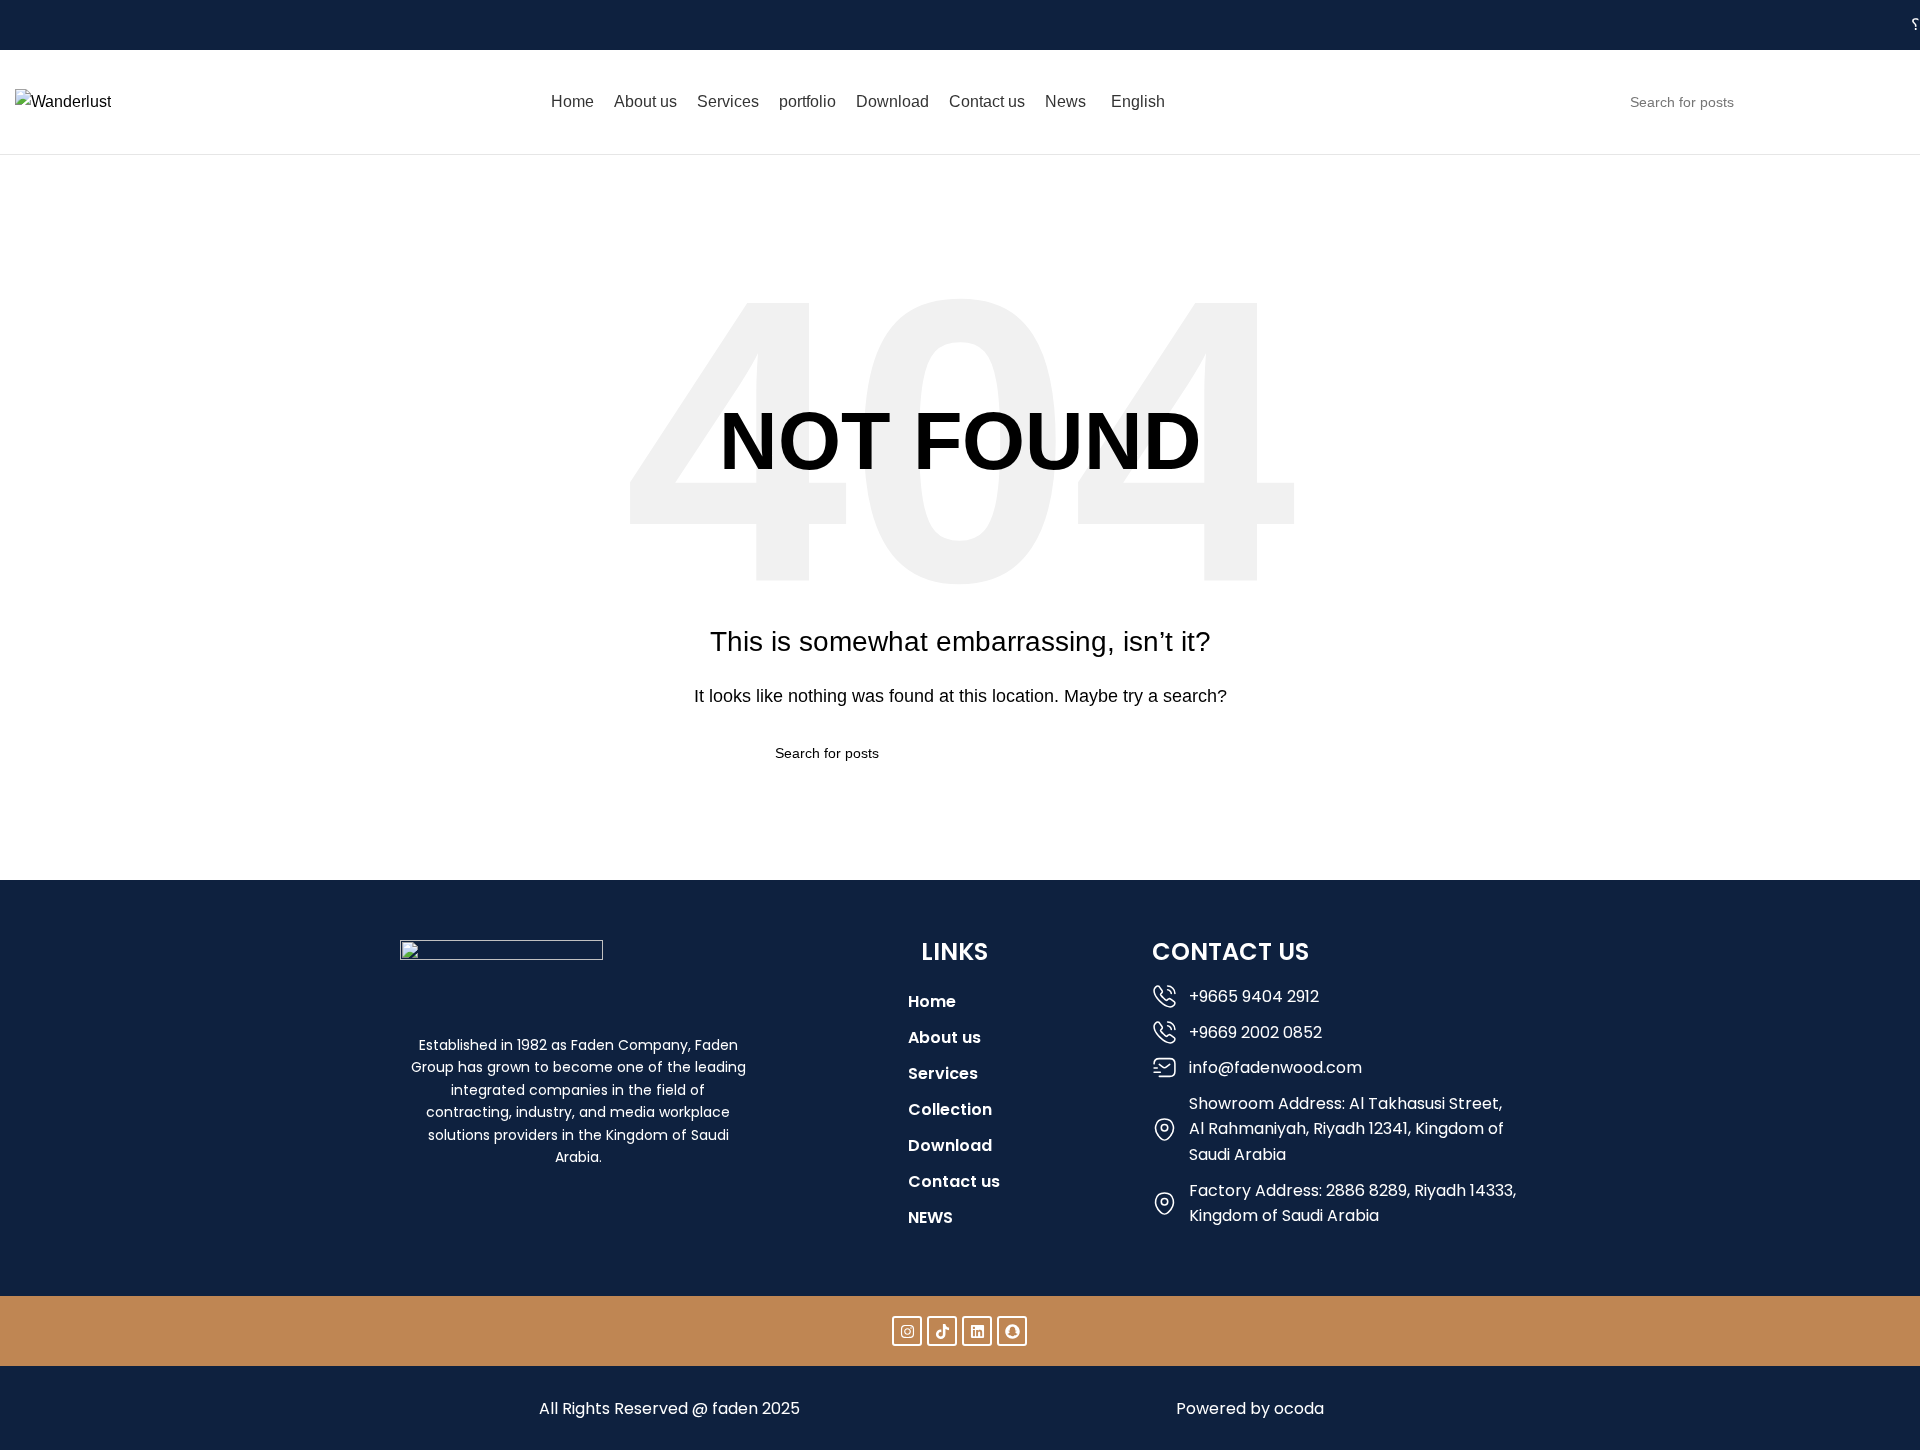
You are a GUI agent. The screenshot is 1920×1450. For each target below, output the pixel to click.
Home (36, 226)
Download (950, 1145)
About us (944, 1037)
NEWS (930, 1217)
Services (943, 1073)
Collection (950, 1109)
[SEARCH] (1882, 102)
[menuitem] (1140, 102)
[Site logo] (63, 100)
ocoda (1299, 1408)
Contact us (954, 1181)
